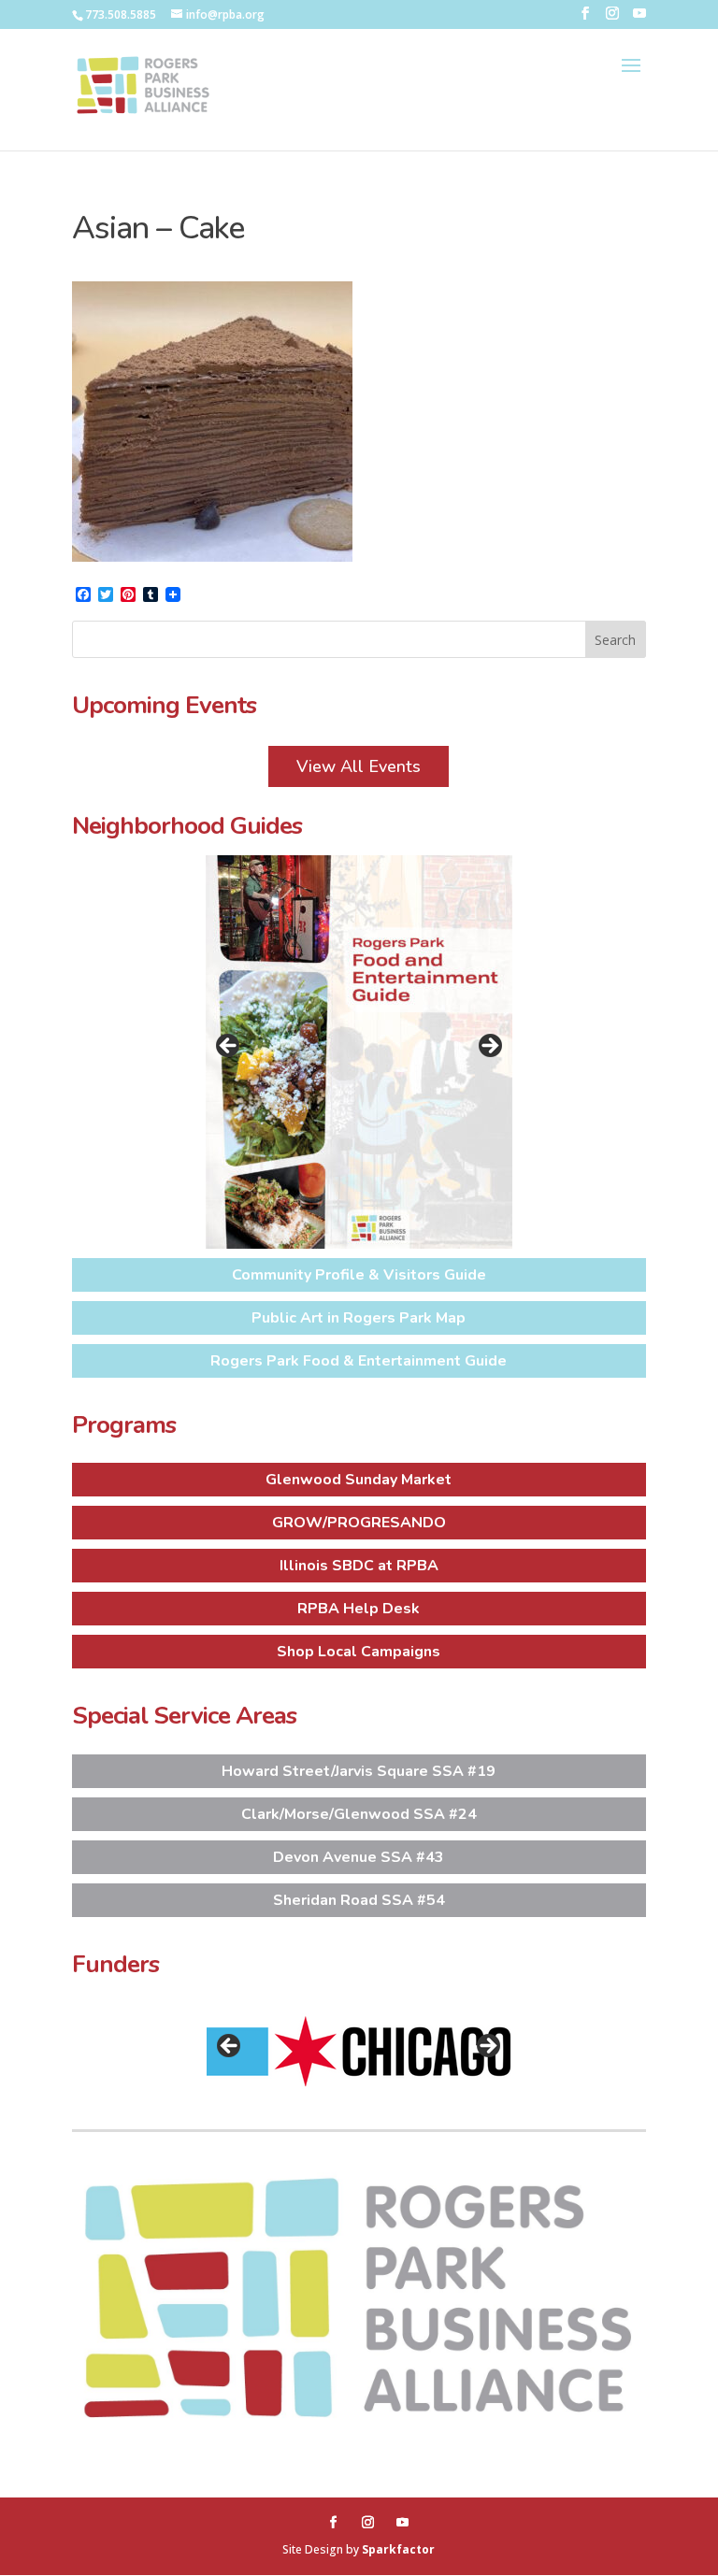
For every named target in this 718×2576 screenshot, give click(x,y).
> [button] (489, 1047)
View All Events (359, 766)
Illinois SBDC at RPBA (359, 1566)
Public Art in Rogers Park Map (359, 1318)
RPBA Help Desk (359, 1609)
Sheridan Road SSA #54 (359, 1900)
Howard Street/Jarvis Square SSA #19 (359, 1771)
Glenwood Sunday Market (359, 1480)
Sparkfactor (398, 2549)
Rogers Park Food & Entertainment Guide (359, 1361)
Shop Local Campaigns (359, 1652)
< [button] (229, 1047)
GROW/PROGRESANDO (359, 1523)
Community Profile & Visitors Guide (359, 1275)
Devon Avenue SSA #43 (359, 1857)
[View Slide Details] (359, 1052)
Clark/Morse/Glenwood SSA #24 (359, 1814)
